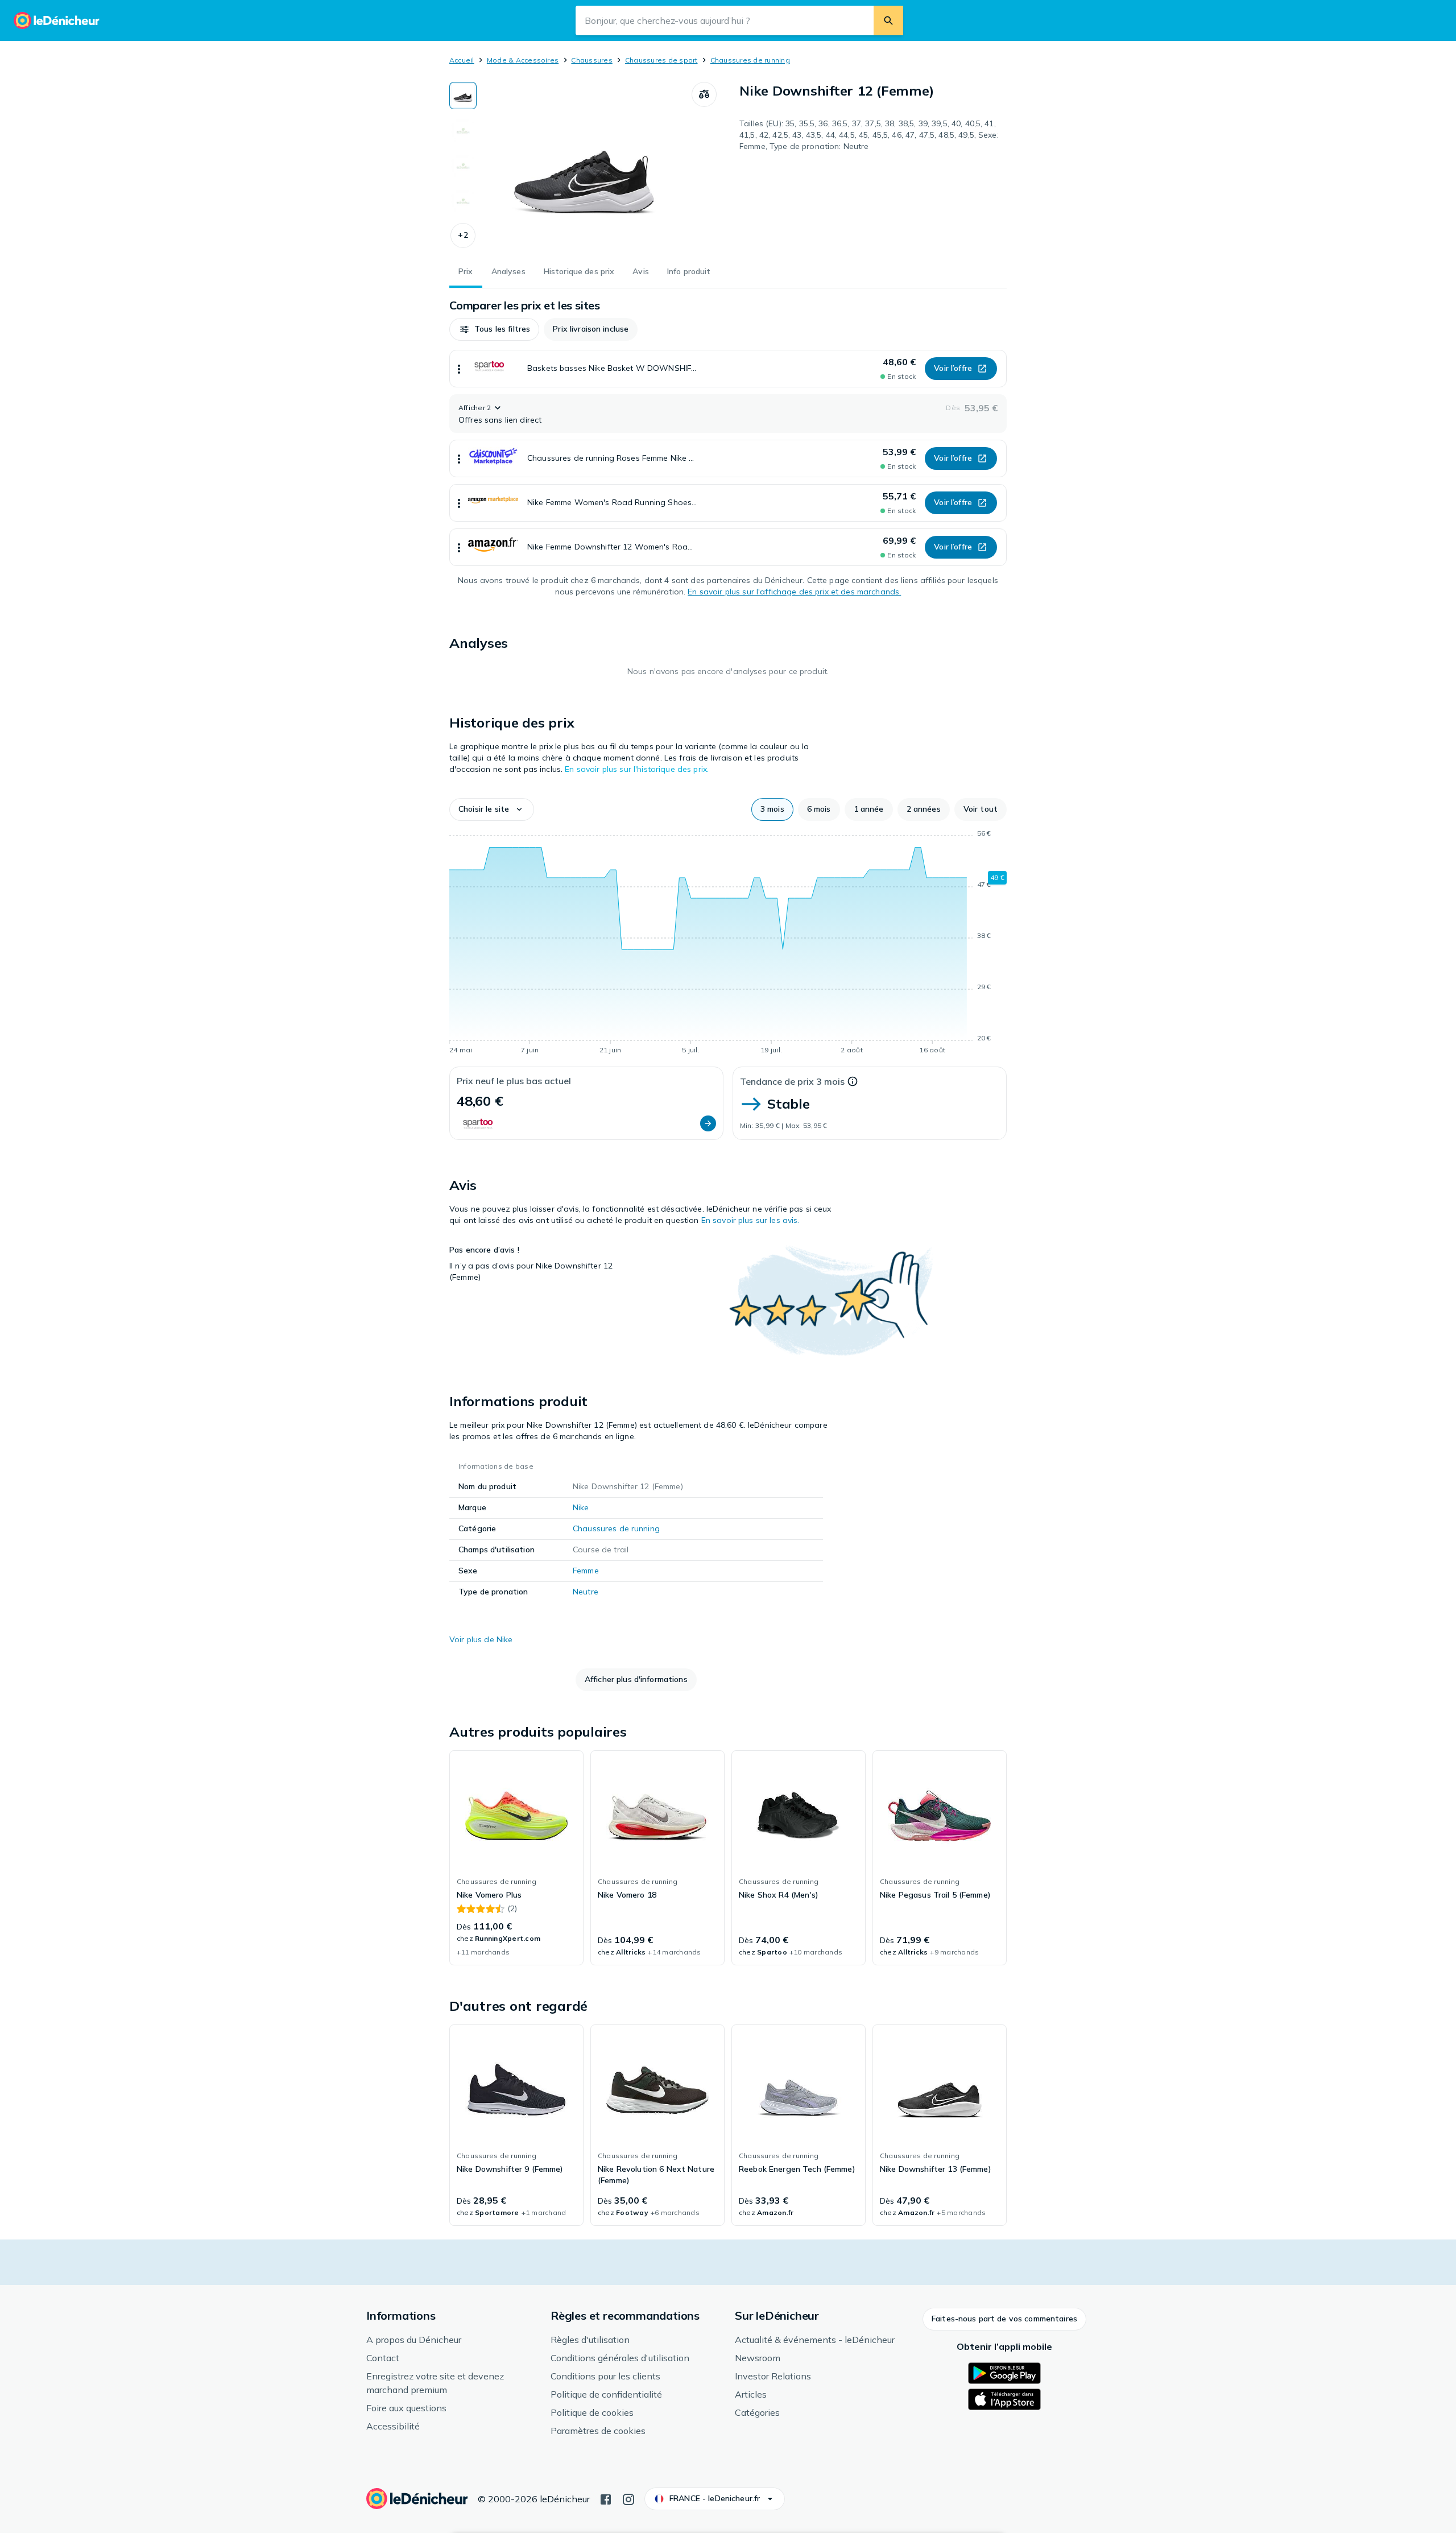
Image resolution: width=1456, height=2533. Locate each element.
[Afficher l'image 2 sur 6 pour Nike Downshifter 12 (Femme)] (463, 131)
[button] (463, 235)
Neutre (586, 1592)
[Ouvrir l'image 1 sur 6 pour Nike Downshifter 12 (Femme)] (584, 167)
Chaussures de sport (661, 60)
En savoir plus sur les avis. (750, 1220)
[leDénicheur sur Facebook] (606, 2498)
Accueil (462, 60)
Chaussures (591, 60)
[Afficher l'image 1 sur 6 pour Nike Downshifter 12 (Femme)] (463, 96)
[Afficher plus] (459, 369)
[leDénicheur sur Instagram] (628, 2498)
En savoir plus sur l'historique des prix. (637, 769)
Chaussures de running (750, 60)
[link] (516, 1858)
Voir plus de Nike (481, 1639)
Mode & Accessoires (523, 60)
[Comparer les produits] (704, 94)
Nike (581, 1507)
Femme (586, 1571)
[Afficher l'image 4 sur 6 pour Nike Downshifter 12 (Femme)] (463, 201)
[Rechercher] (888, 20)
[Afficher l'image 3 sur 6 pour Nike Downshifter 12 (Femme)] (463, 166)
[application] (728, 944)
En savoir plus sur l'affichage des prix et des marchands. (794, 592)
